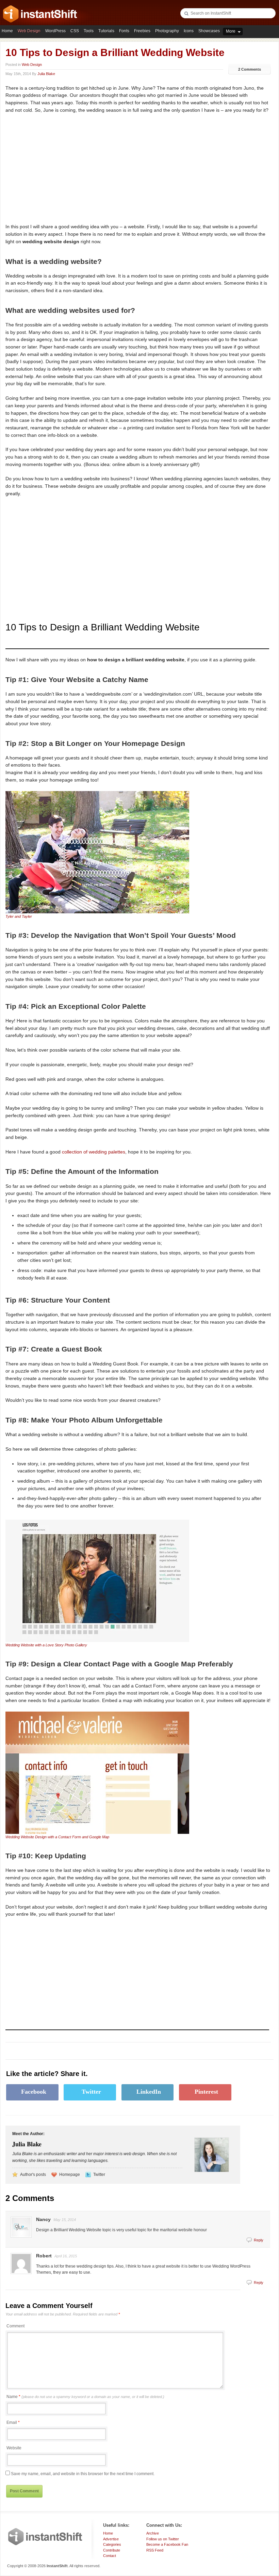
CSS (75, 31)
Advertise (111, 2539)
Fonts (124, 31)
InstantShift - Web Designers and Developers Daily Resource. (40, 14)
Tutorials (106, 31)
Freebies (142, 31)
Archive (153, 2533)
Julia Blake (46, 74)
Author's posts (33, 2175)
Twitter (99, 2175)
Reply (259, 2240)
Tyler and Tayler (19, 916)
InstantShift (45, 2537)
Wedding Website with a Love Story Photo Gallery (46, 1645)
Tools (89, 31)
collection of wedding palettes (94, 1152)
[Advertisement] (63, 168)
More (231, 31)
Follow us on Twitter (163, 2539)
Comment (15, 2326)
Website (14, 2448)
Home (7, 31)
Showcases (209, 31)
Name (85, 2397)
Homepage (70, 2175)
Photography (167, 31)
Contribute (112, 2550)
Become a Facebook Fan (167, 2544)
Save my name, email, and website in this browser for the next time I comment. (83, 2474)
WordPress (55, 31)
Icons (189, 31)
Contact (110, 2556)
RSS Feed (155, 2550)
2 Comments (250, 69)
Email (12, 2422)
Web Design (29, 31)
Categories (112, 2544)
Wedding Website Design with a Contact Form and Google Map (57, 1837)
